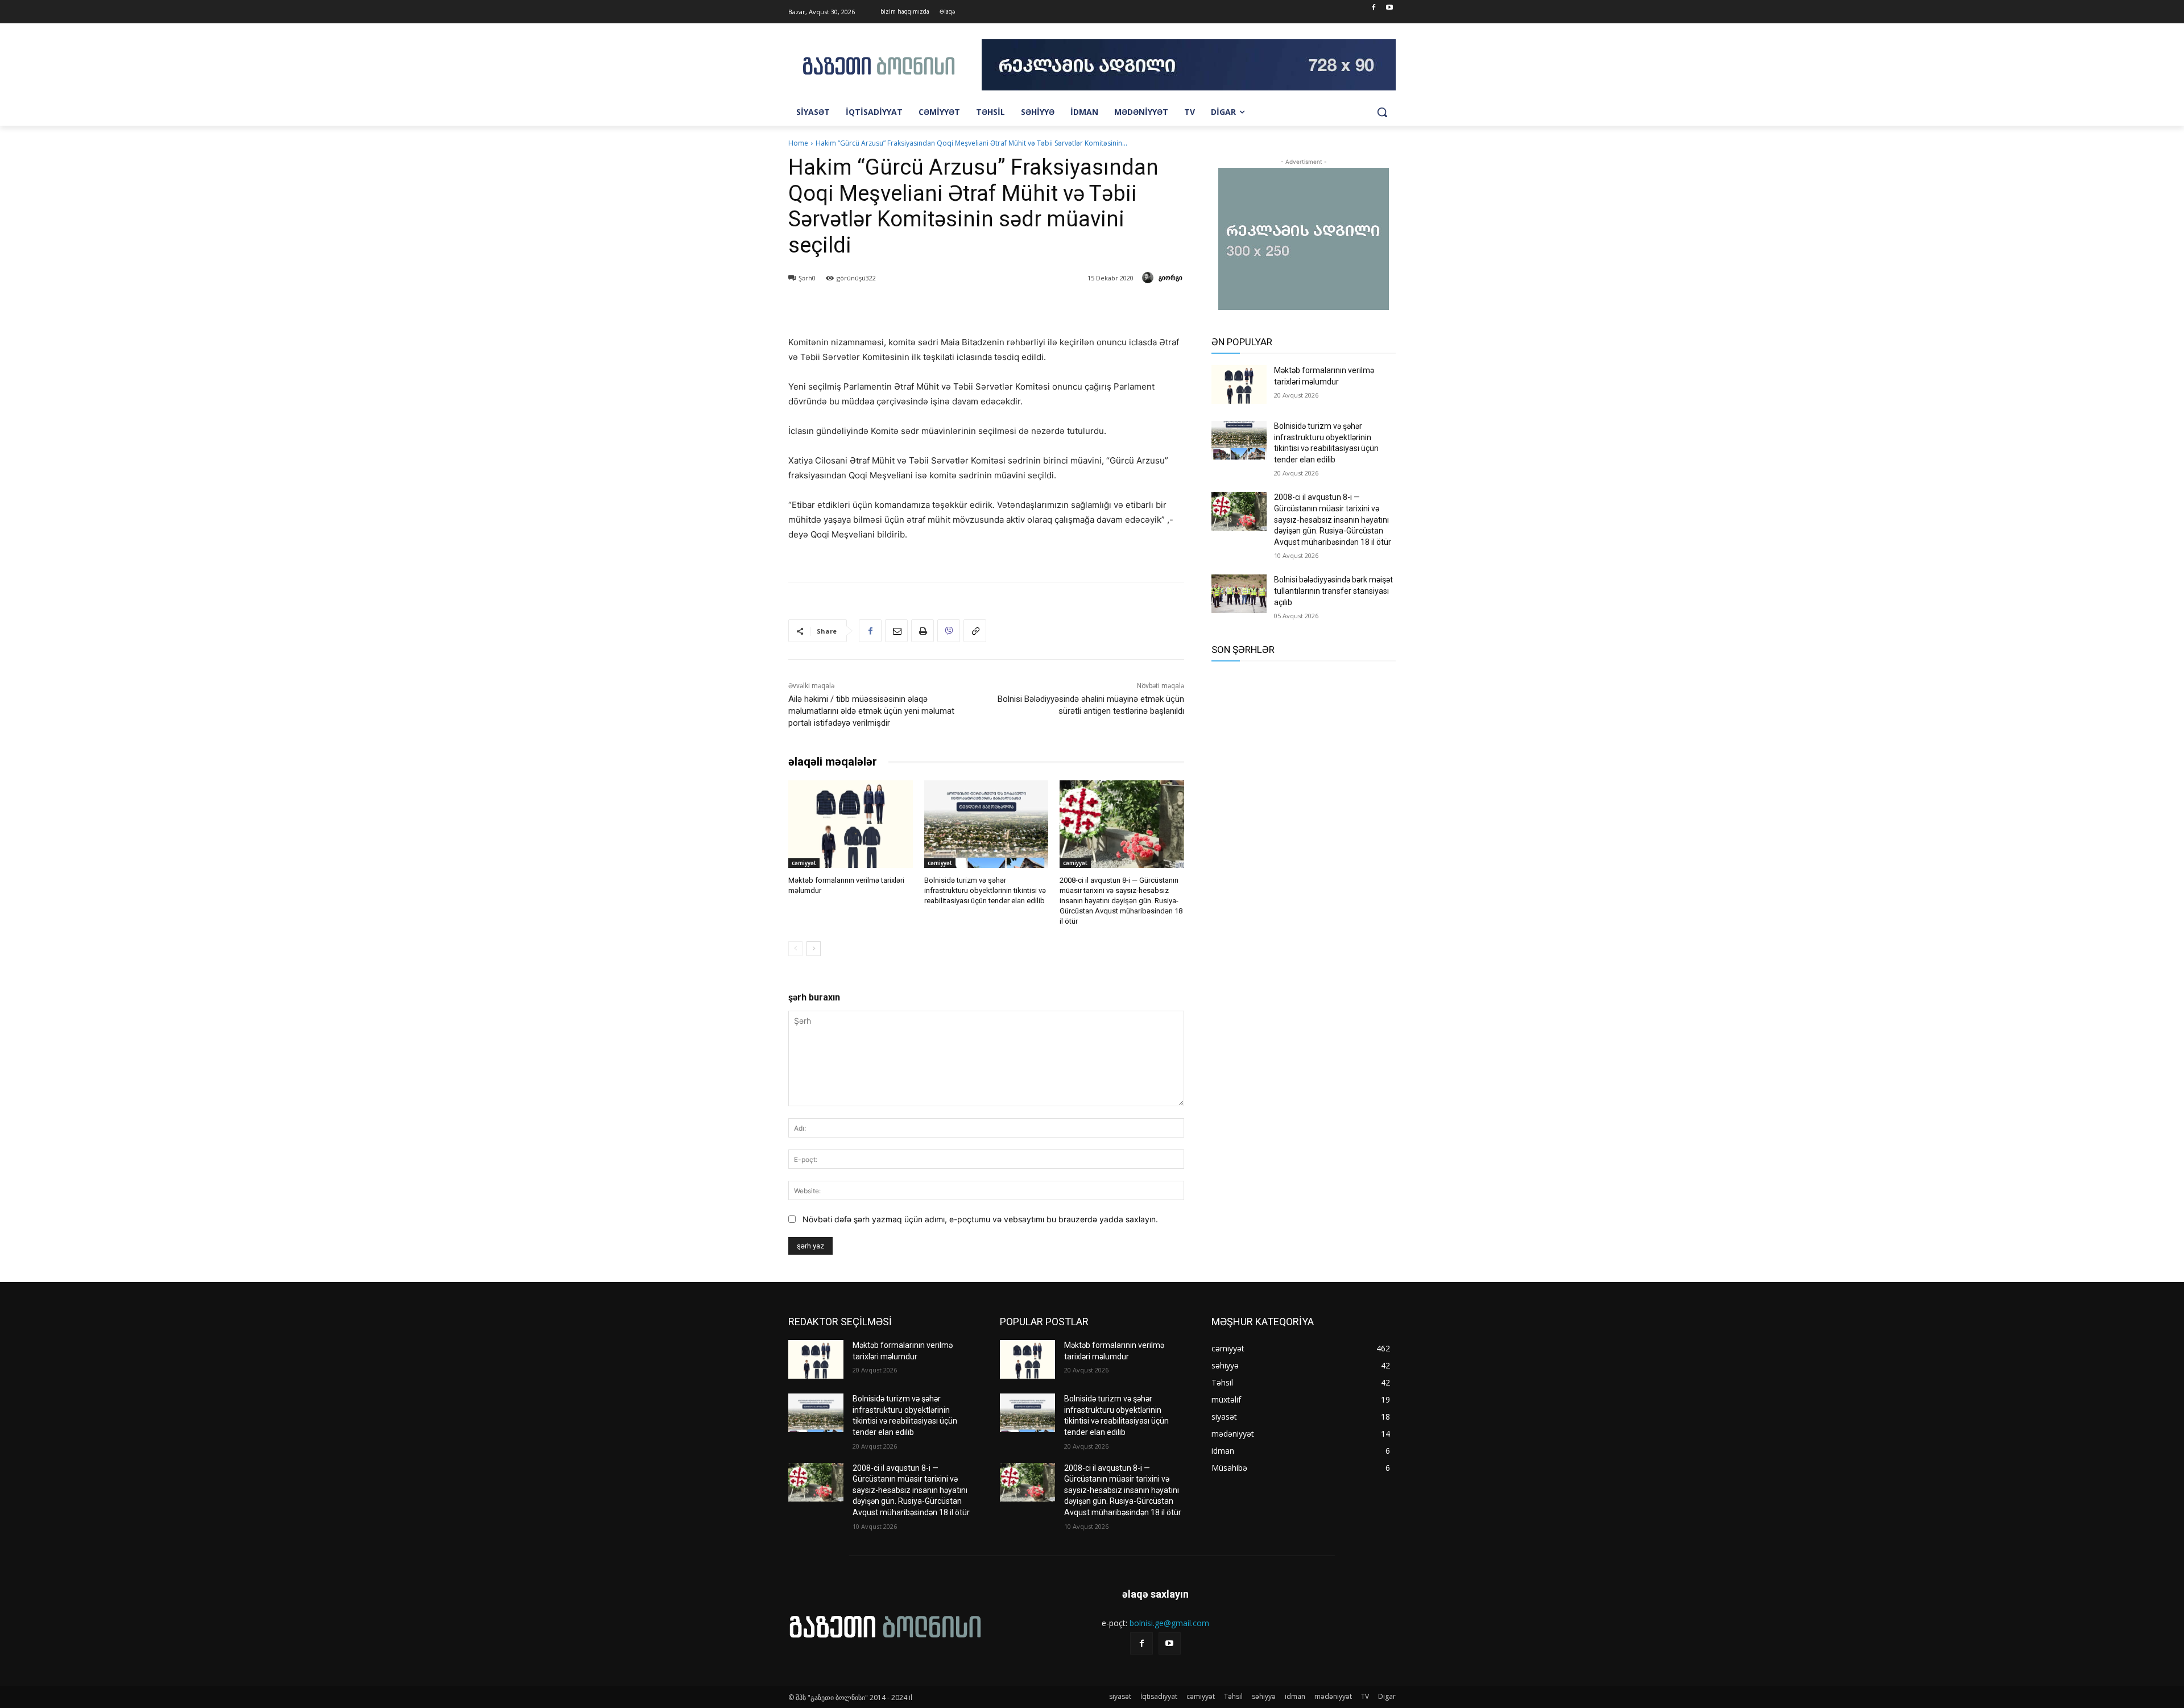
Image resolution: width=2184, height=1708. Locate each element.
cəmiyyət (804, 863)
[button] (1382, 112)
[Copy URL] (975, 631)
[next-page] (814, 949)
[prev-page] (795, 949)
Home (798, 143)
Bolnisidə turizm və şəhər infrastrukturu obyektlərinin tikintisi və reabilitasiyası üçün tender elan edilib (985, 890)
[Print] (923, 631)
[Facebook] (1373, 8)
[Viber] (949, 631)
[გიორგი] (1149, 278)
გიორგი (1170, 277)
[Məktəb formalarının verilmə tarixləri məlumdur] (851, 824)
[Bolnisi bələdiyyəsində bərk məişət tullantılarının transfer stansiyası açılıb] (1239, 594)
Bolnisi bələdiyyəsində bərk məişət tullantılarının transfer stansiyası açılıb (1333, 591)
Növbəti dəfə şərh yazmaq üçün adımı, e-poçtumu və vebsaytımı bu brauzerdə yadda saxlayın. (980, 1219)
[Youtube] (1389, 8)
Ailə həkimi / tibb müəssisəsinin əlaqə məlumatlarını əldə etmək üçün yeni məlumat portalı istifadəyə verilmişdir (871, 711)
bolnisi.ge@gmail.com (1169, 1623)
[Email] (896, 631)
